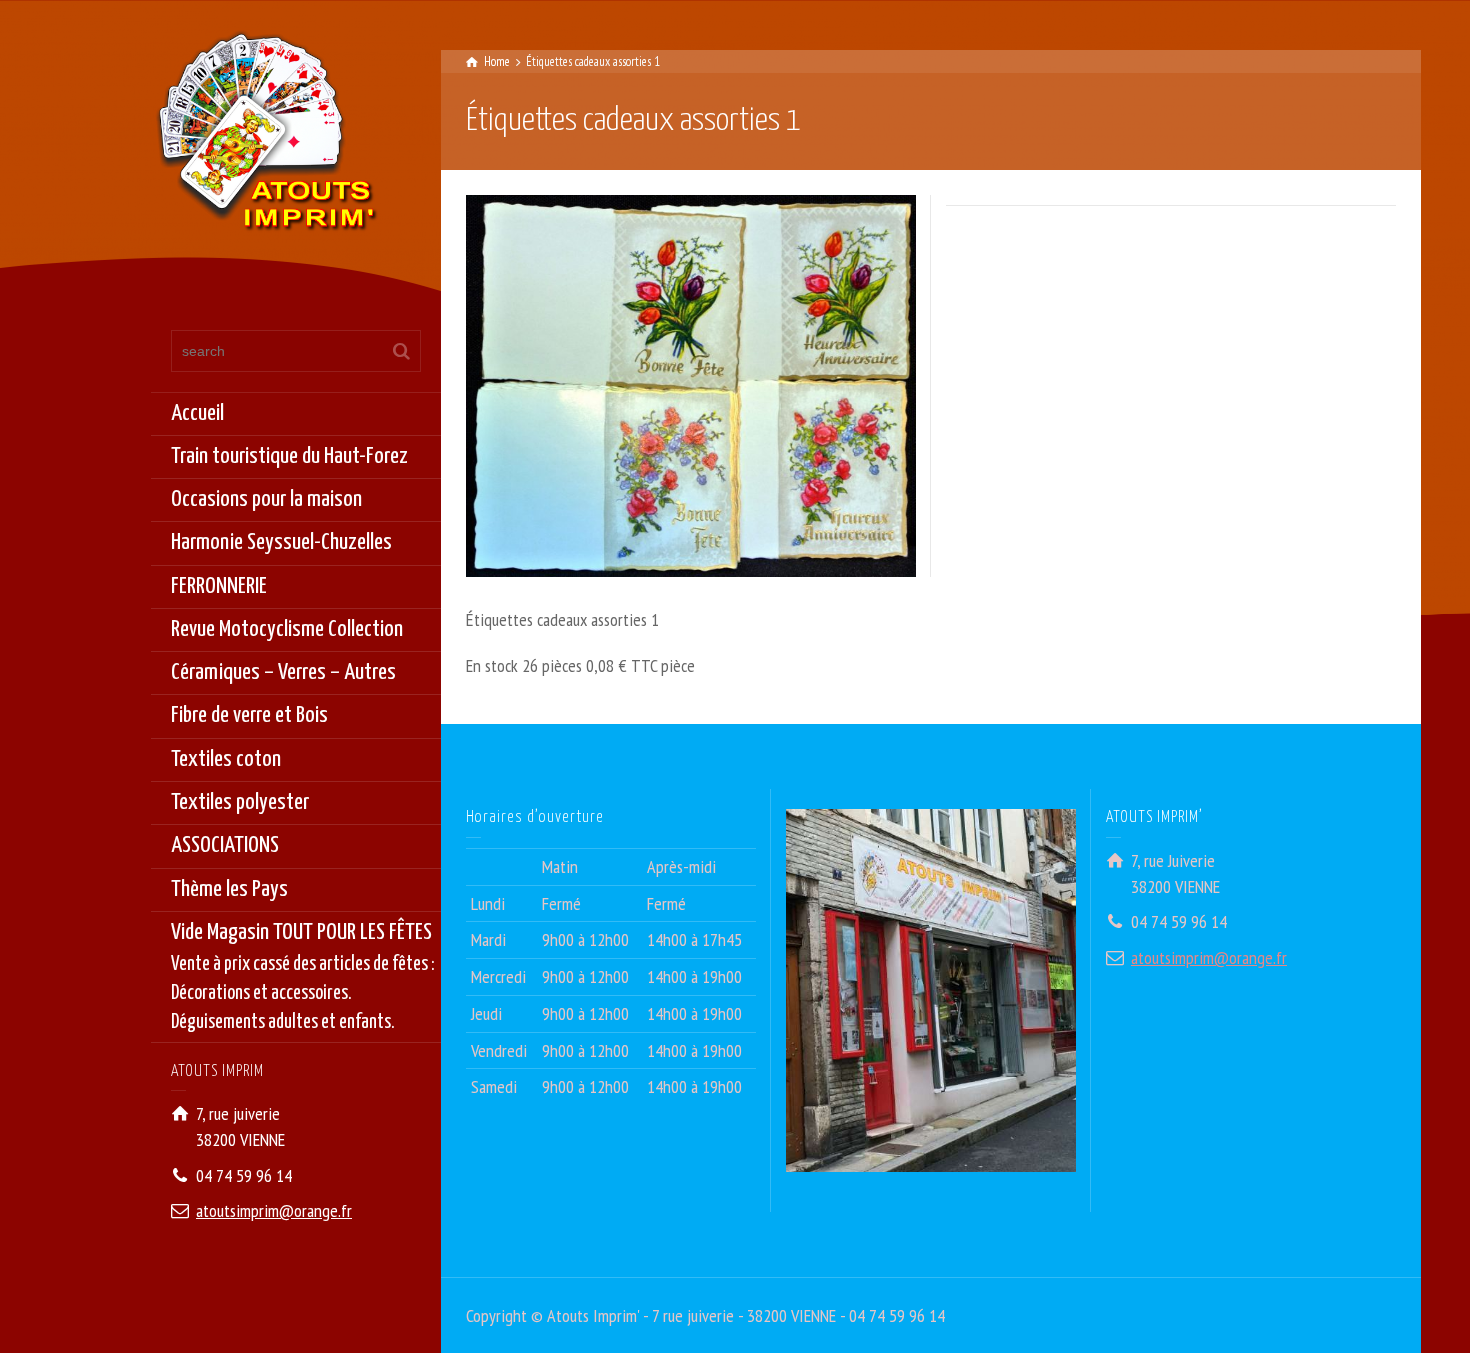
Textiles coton (226, 759)
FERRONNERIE (219, 586)
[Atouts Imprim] (266, 137)
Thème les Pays (229, 889)
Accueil (197, 413)
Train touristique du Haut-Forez (289, 456)
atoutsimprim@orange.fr (274, 1210)
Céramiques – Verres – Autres (283, 672)
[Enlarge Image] (691, 386)
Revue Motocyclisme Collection (287, 629)
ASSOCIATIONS (225, 845)
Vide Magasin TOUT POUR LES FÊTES (303, 977)
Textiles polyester (240, 802)
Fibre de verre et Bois (249, 715)
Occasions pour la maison (266, 499)
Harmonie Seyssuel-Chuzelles (281, 542)
